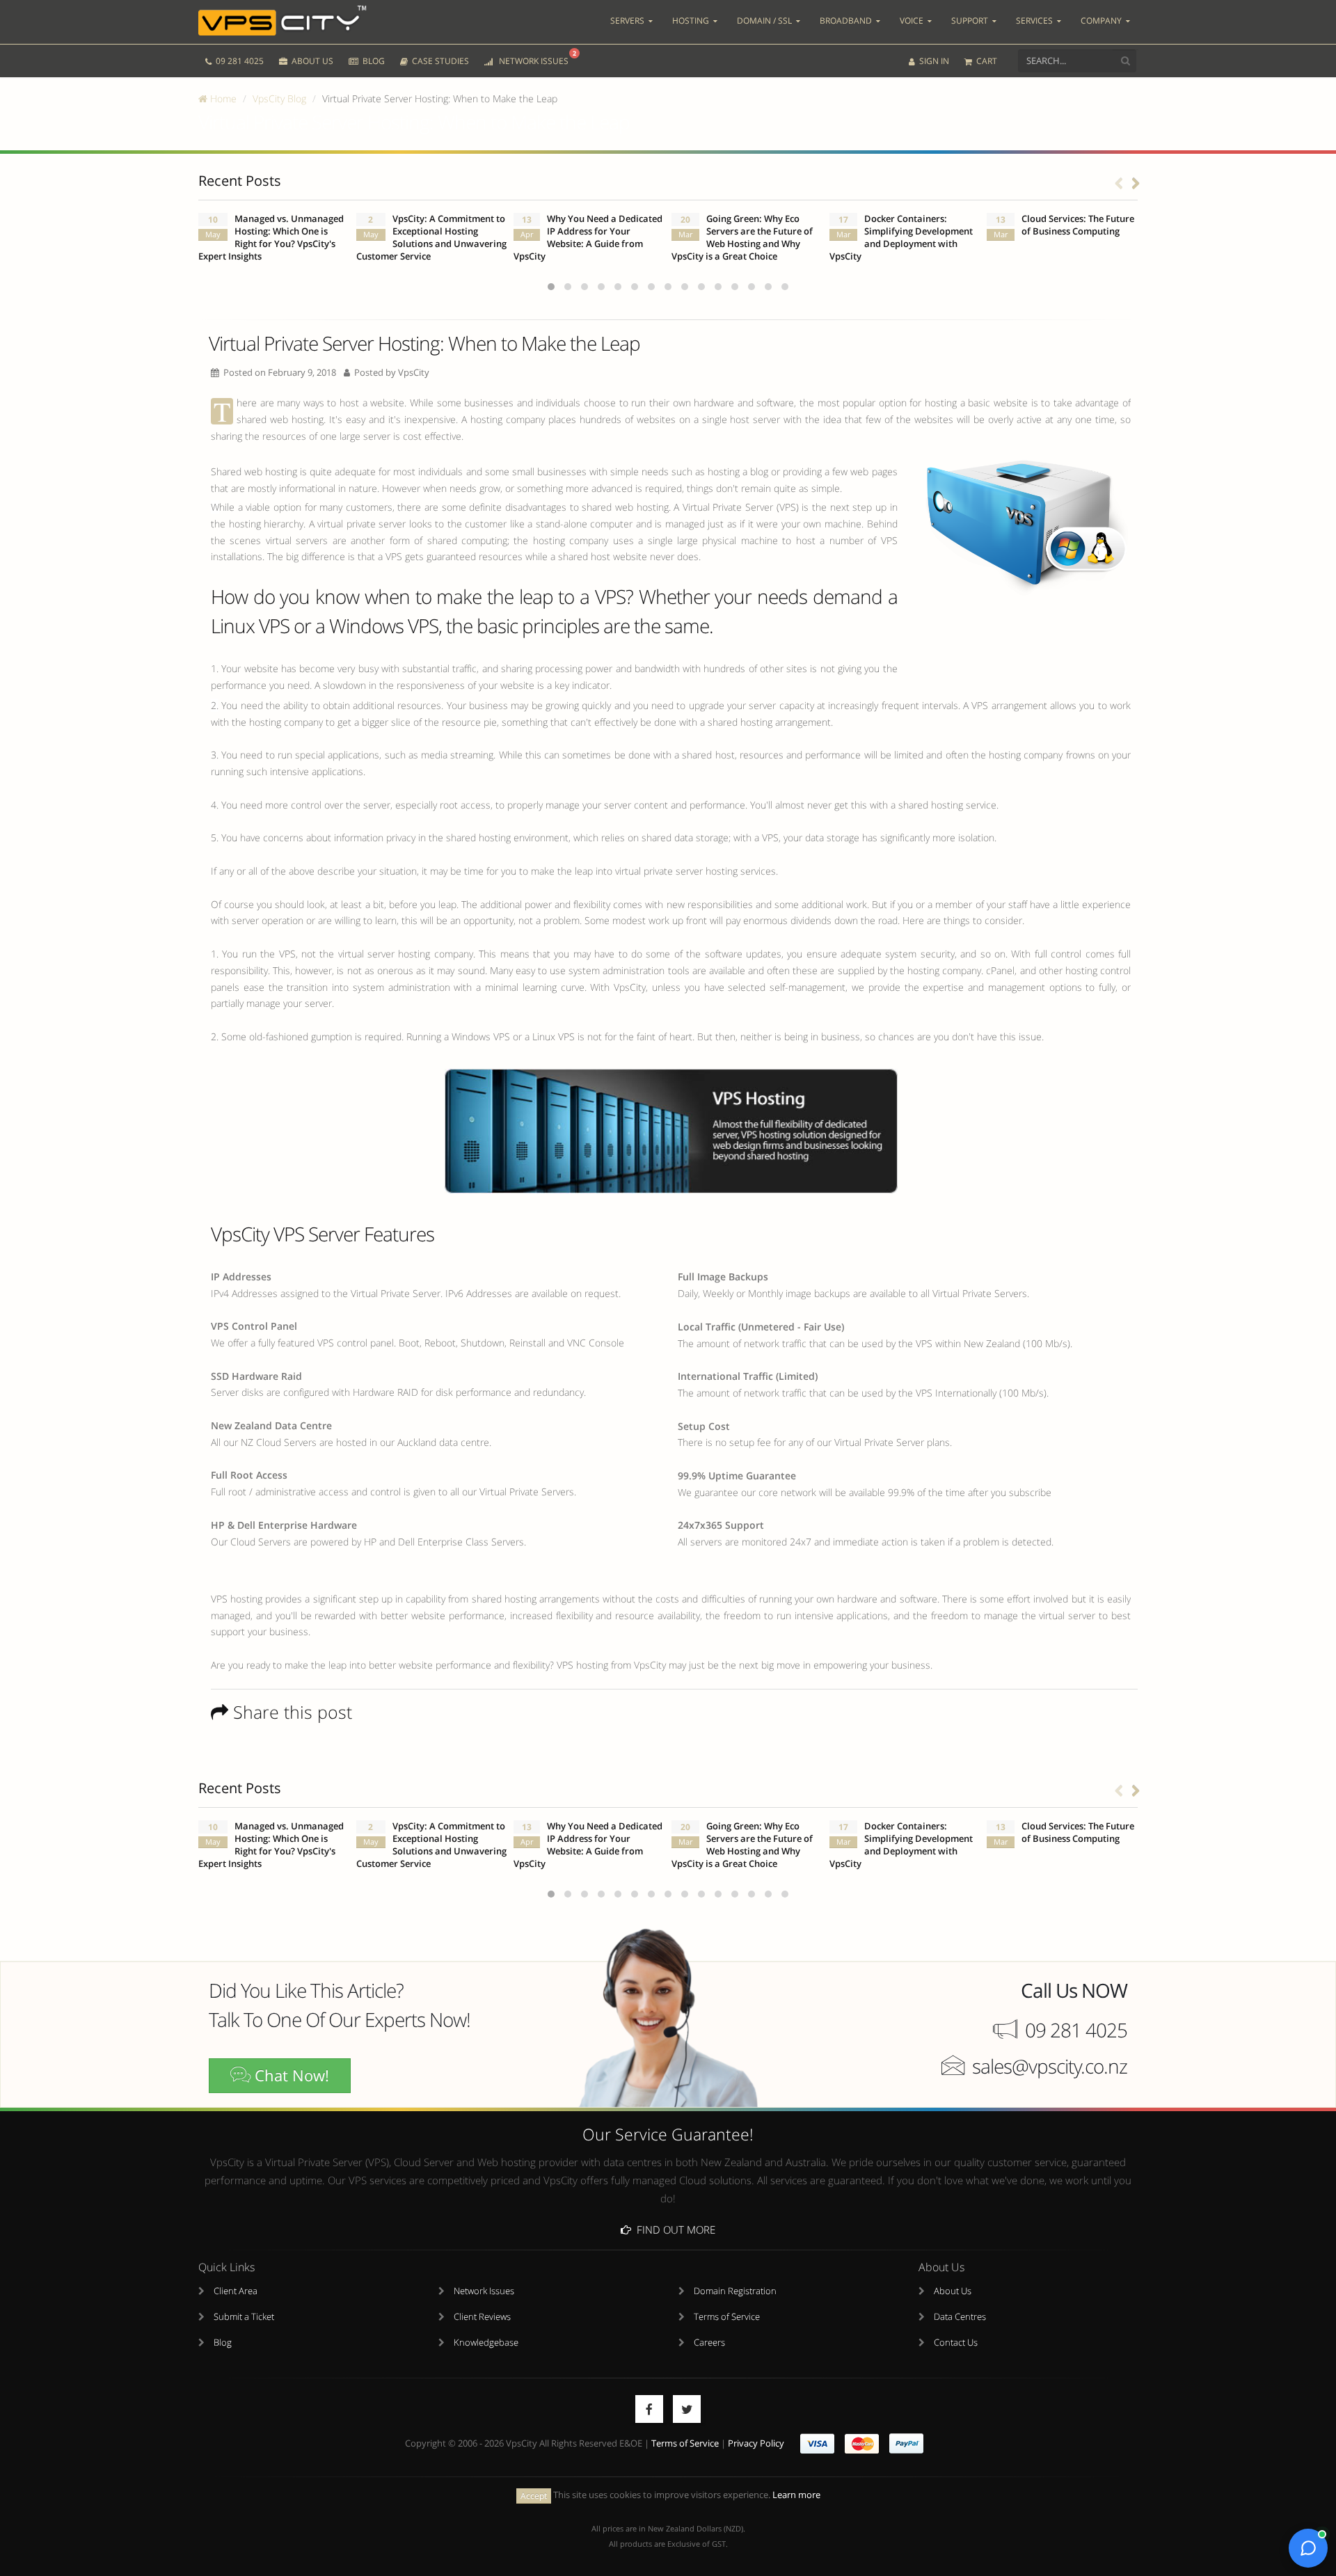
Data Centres (960, 2317)
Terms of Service (727, 2317)
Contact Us (956, 2343)
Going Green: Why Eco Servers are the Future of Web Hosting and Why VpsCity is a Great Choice (742, 238)
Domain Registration (735, 2291)
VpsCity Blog (279, 98)
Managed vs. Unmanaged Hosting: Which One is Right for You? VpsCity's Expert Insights (271, 238)
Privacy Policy (756, 2443)
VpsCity (414, 373)
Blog (223, 2343)
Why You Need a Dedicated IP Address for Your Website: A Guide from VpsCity (588, 238)
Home (222, 98)
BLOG (373, 61)
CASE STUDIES (439, 61)
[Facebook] (649, 2409)
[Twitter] (687, 2409)
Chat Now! (290, 2075)
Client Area (236, 2291)
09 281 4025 (239, 61)
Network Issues (484, 2291)
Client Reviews (482, 2317)
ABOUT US (311, 61)
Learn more (796, 2495)
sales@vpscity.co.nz (1050, 2066)
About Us (953, 2291)
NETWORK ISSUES (535, 58)
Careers (709, 2343)
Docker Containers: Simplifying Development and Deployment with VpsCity (901, 238)
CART (986, 61)
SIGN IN (933, 61)
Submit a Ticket (244, 2317)
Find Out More (673, 2229)
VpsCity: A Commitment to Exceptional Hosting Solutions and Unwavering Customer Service (431, 238)
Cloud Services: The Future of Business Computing (1078, 225)
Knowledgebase (486, 2343)
